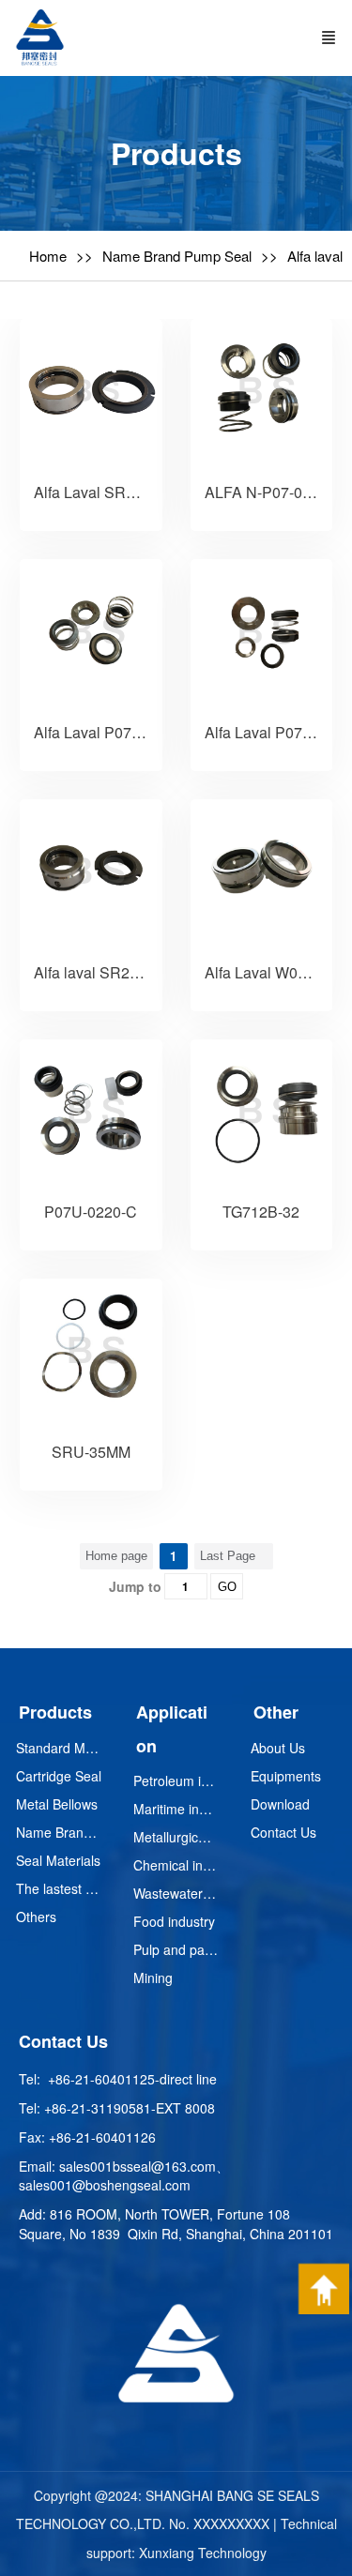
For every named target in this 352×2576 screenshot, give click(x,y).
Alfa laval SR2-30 (92, 972)
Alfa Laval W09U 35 (271, 972)
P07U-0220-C (91, 1212)
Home (48, 256)
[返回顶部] (324, 2289)
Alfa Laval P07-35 (93, 732)
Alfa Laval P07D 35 (269, 732)
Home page (116, 1556)
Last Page (228, 1556)
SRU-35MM (91, 1452)
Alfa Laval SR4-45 (95, 492)
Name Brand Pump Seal (177, 256)
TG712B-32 (261, 1212)
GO (227, 1587)
